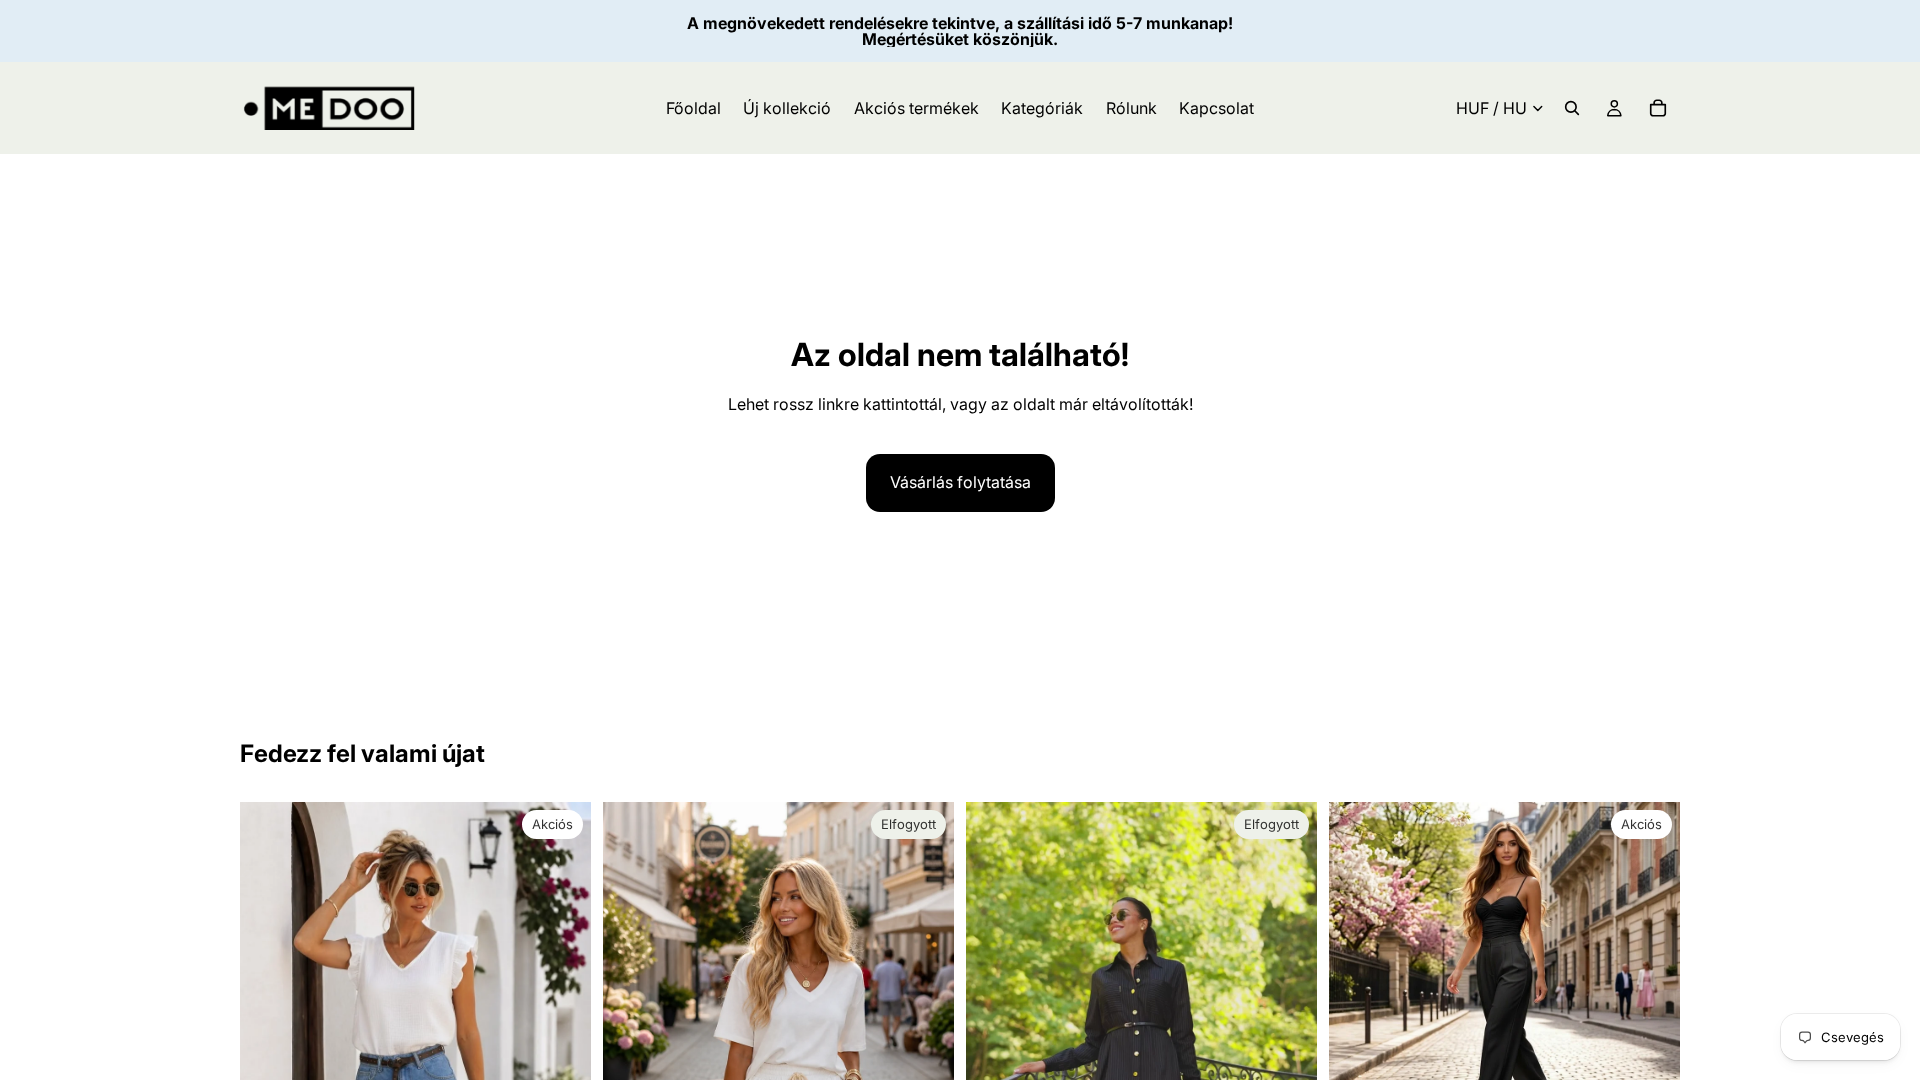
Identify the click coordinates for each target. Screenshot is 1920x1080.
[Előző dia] (1359, 978)
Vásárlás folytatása (960, 482)
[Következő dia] (1650, 978)
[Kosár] (1658, 108)
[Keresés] (1572, 108)
